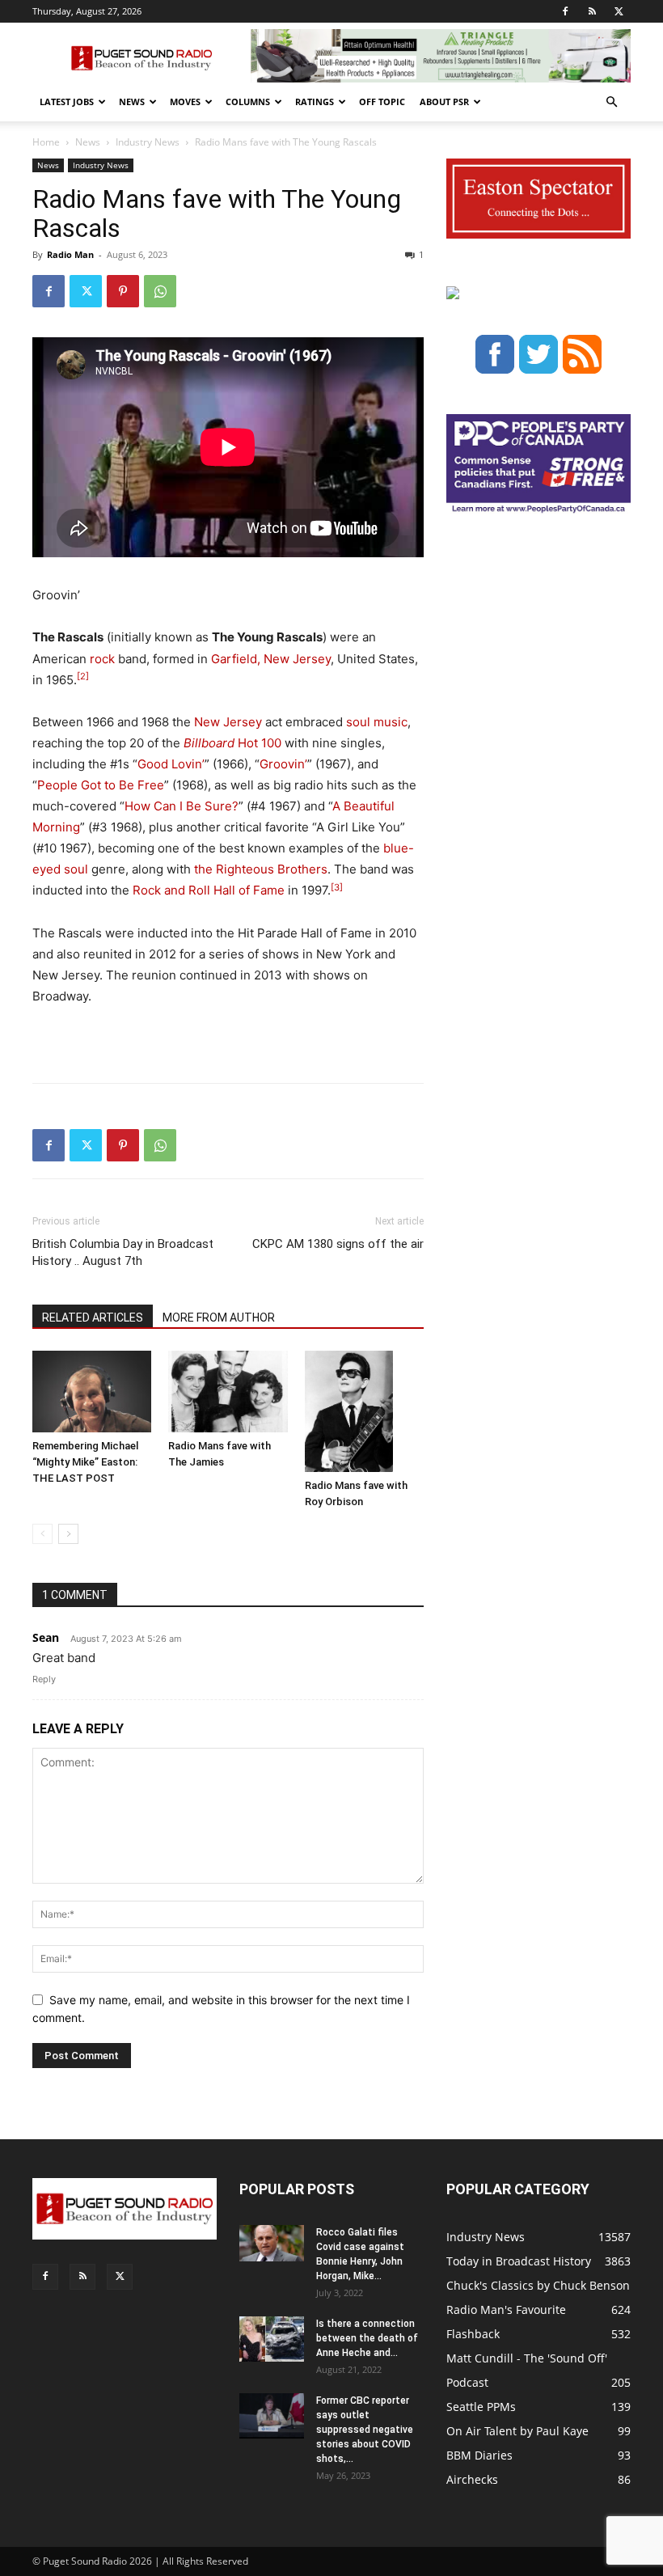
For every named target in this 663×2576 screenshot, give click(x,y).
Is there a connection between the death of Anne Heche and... (367, 2338)
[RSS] (592, 11)
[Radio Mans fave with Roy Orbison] (364, 1411)
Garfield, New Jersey (271, 659)
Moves (185, 102)
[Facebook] (565, 11)
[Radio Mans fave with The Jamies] (228, 1392)
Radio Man (70, 254)
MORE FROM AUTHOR (219, 1318)
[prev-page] (42, 1534)
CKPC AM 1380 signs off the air (338, 1244)
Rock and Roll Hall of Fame (209, 890)
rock (102, 659)
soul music (377, 722)
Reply (44, 1679)
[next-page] (68, 1534)
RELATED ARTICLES (93, 1318)
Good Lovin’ (171, 764)
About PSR (444, 102)
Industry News (148, 142)
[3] (337, 887)
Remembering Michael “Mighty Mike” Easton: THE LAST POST (85, 1462)
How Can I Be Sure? (182, 806)
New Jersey (228, 722)
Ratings (315, 102)
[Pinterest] (123, 291)
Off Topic (382, 102)
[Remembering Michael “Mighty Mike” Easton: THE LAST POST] (92, 1392)
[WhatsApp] (160, 291)
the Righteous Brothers (261, 869)
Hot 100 (232, 743)
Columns (248, 102)
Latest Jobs (67, 102)
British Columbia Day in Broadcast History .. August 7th (123, 1252)
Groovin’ (283, 764)
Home (46, 142)
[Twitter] (619, 11)
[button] (611, 102)
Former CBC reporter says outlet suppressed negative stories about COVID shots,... (365, 2430)
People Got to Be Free (101, 785)
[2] (83, 676)
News (132, 102)
